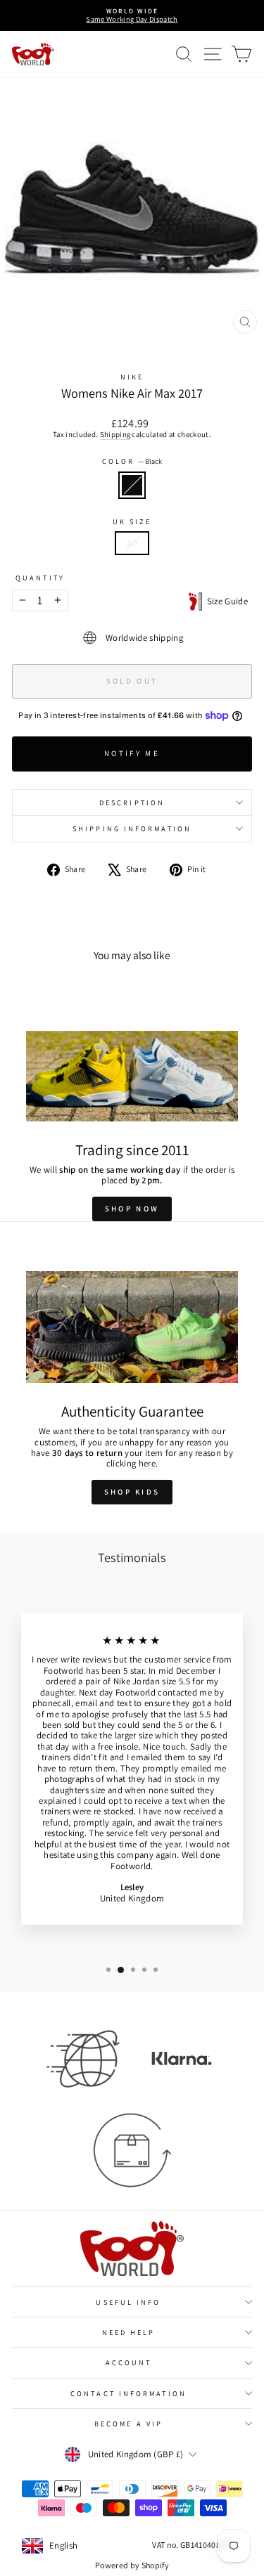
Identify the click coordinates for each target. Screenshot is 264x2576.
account (129, 2362)
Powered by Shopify (132, 2565)
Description (132, 802)
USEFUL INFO (128, 2302)
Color (132, 461)
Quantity (40, 578)
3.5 (132, 543)
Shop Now (132, 1209)
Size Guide (225, 601)
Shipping (115, 434)
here (147, 1463)
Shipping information (132, 828)
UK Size (132, 521)
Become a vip (128, 2424)
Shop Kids (132, 1492)
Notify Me (132, 753)
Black (132, 485)
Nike (132, 377)
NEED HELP (129, 2332)
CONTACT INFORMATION (128, 2393)
